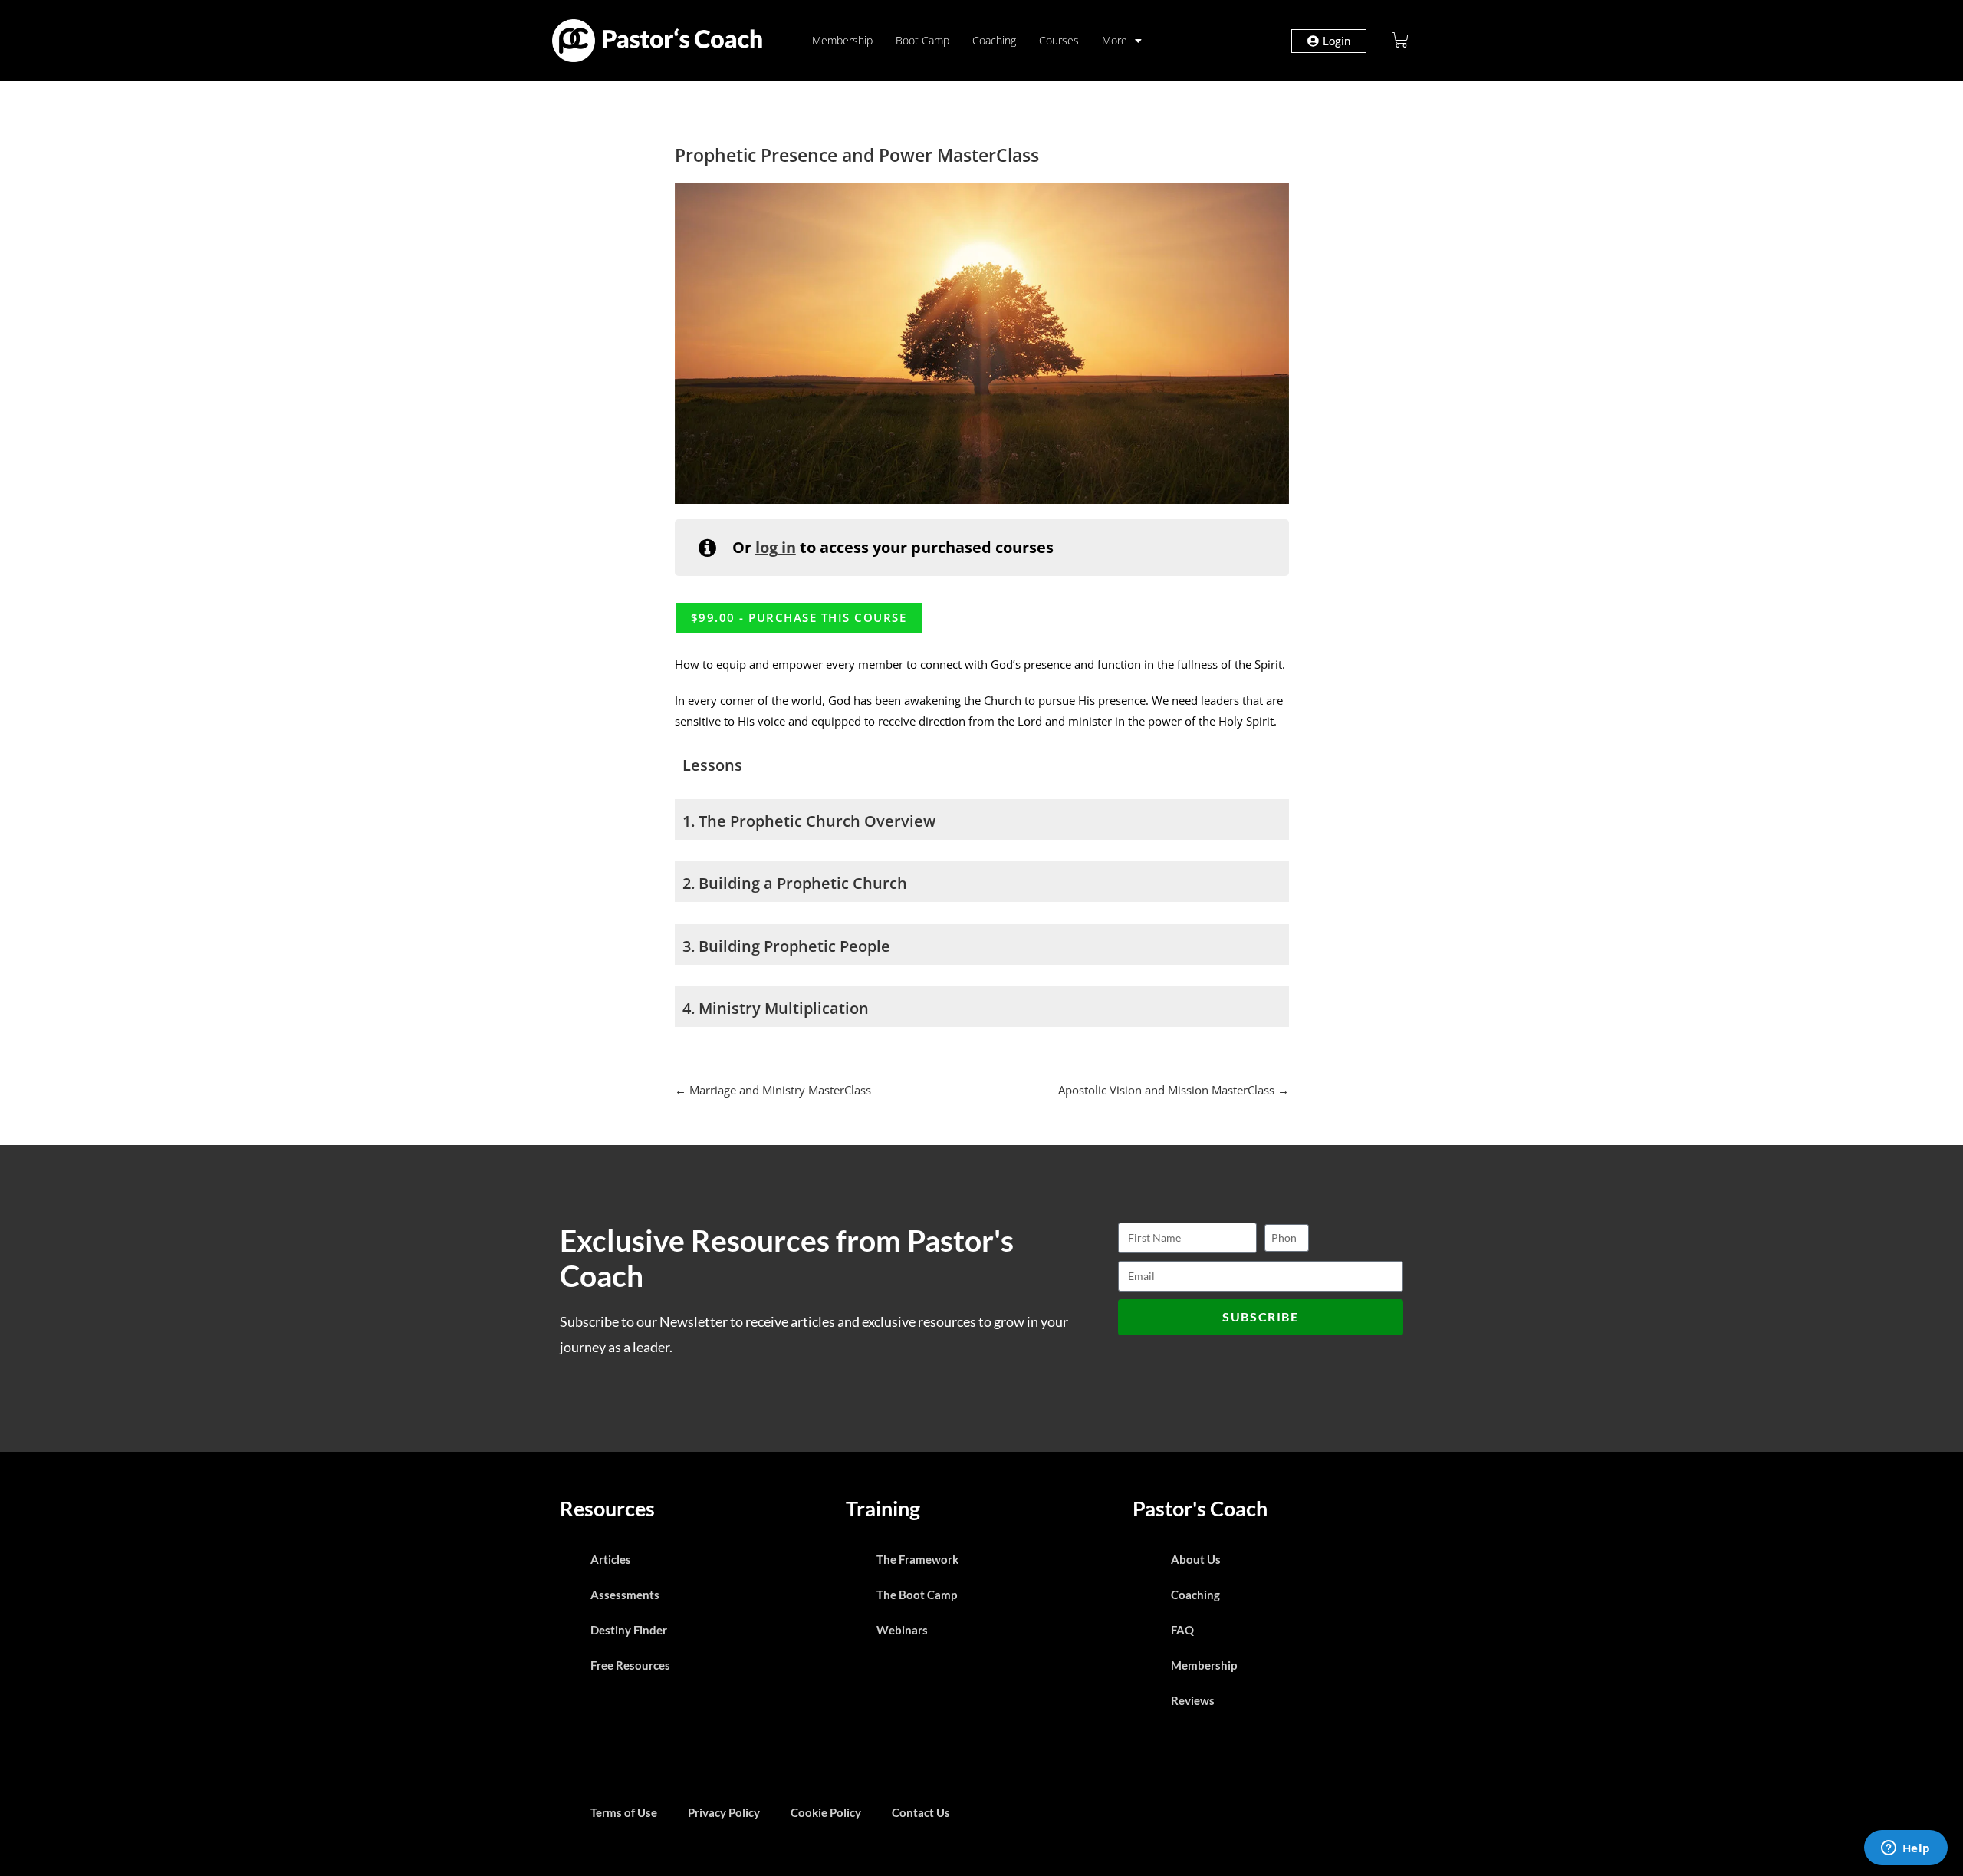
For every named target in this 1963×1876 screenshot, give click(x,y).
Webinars (902, 1630)
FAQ (1182, 1630)
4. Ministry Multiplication (776, 1008)
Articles (611, 1559)
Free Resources (630, 1665)
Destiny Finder (629, 1630)
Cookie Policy (826, 1812)
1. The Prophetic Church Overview (809, 821)
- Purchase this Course (799, 617)
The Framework (917, 1559)
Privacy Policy (724, 1812)
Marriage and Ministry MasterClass (779, 1090)
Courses (1059, 40)
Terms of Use (624, 1812)
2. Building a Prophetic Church (795, 883)
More (1115, 40)
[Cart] (1400, 40)
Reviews (1193, 1700)
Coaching (994, 40)
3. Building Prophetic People (786, 946)
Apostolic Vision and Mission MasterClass (1168, 1090)
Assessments (625, 1595)
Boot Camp (922, 40)
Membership (842, 40)
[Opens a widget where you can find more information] (1905, 1849)
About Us (1196, 1559)
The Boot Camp (917, 1595)
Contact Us (921, 1812)
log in (776, 547)
